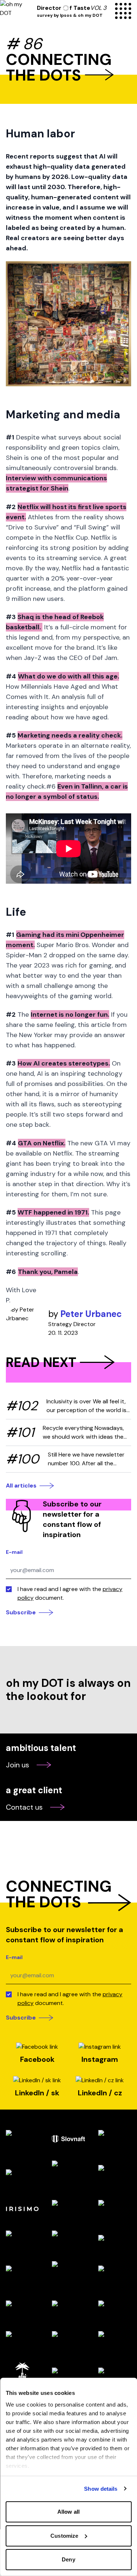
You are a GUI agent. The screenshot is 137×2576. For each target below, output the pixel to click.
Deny (68, 2559)
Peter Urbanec (91, 1314)
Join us (18, 1765)
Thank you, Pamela (48, 1272)
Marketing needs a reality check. (70, 735)
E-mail (14, 1552)
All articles (21, 1486)
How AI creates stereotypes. (64, 1063)
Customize (64, 2536)
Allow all (68, 2512)
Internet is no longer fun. (70, 1015)
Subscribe (21, 1612)
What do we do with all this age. (68, 676)
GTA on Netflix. (42, 1143)
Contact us (24, 1807)
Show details (101, 2489)
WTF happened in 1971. (53, 1212)
